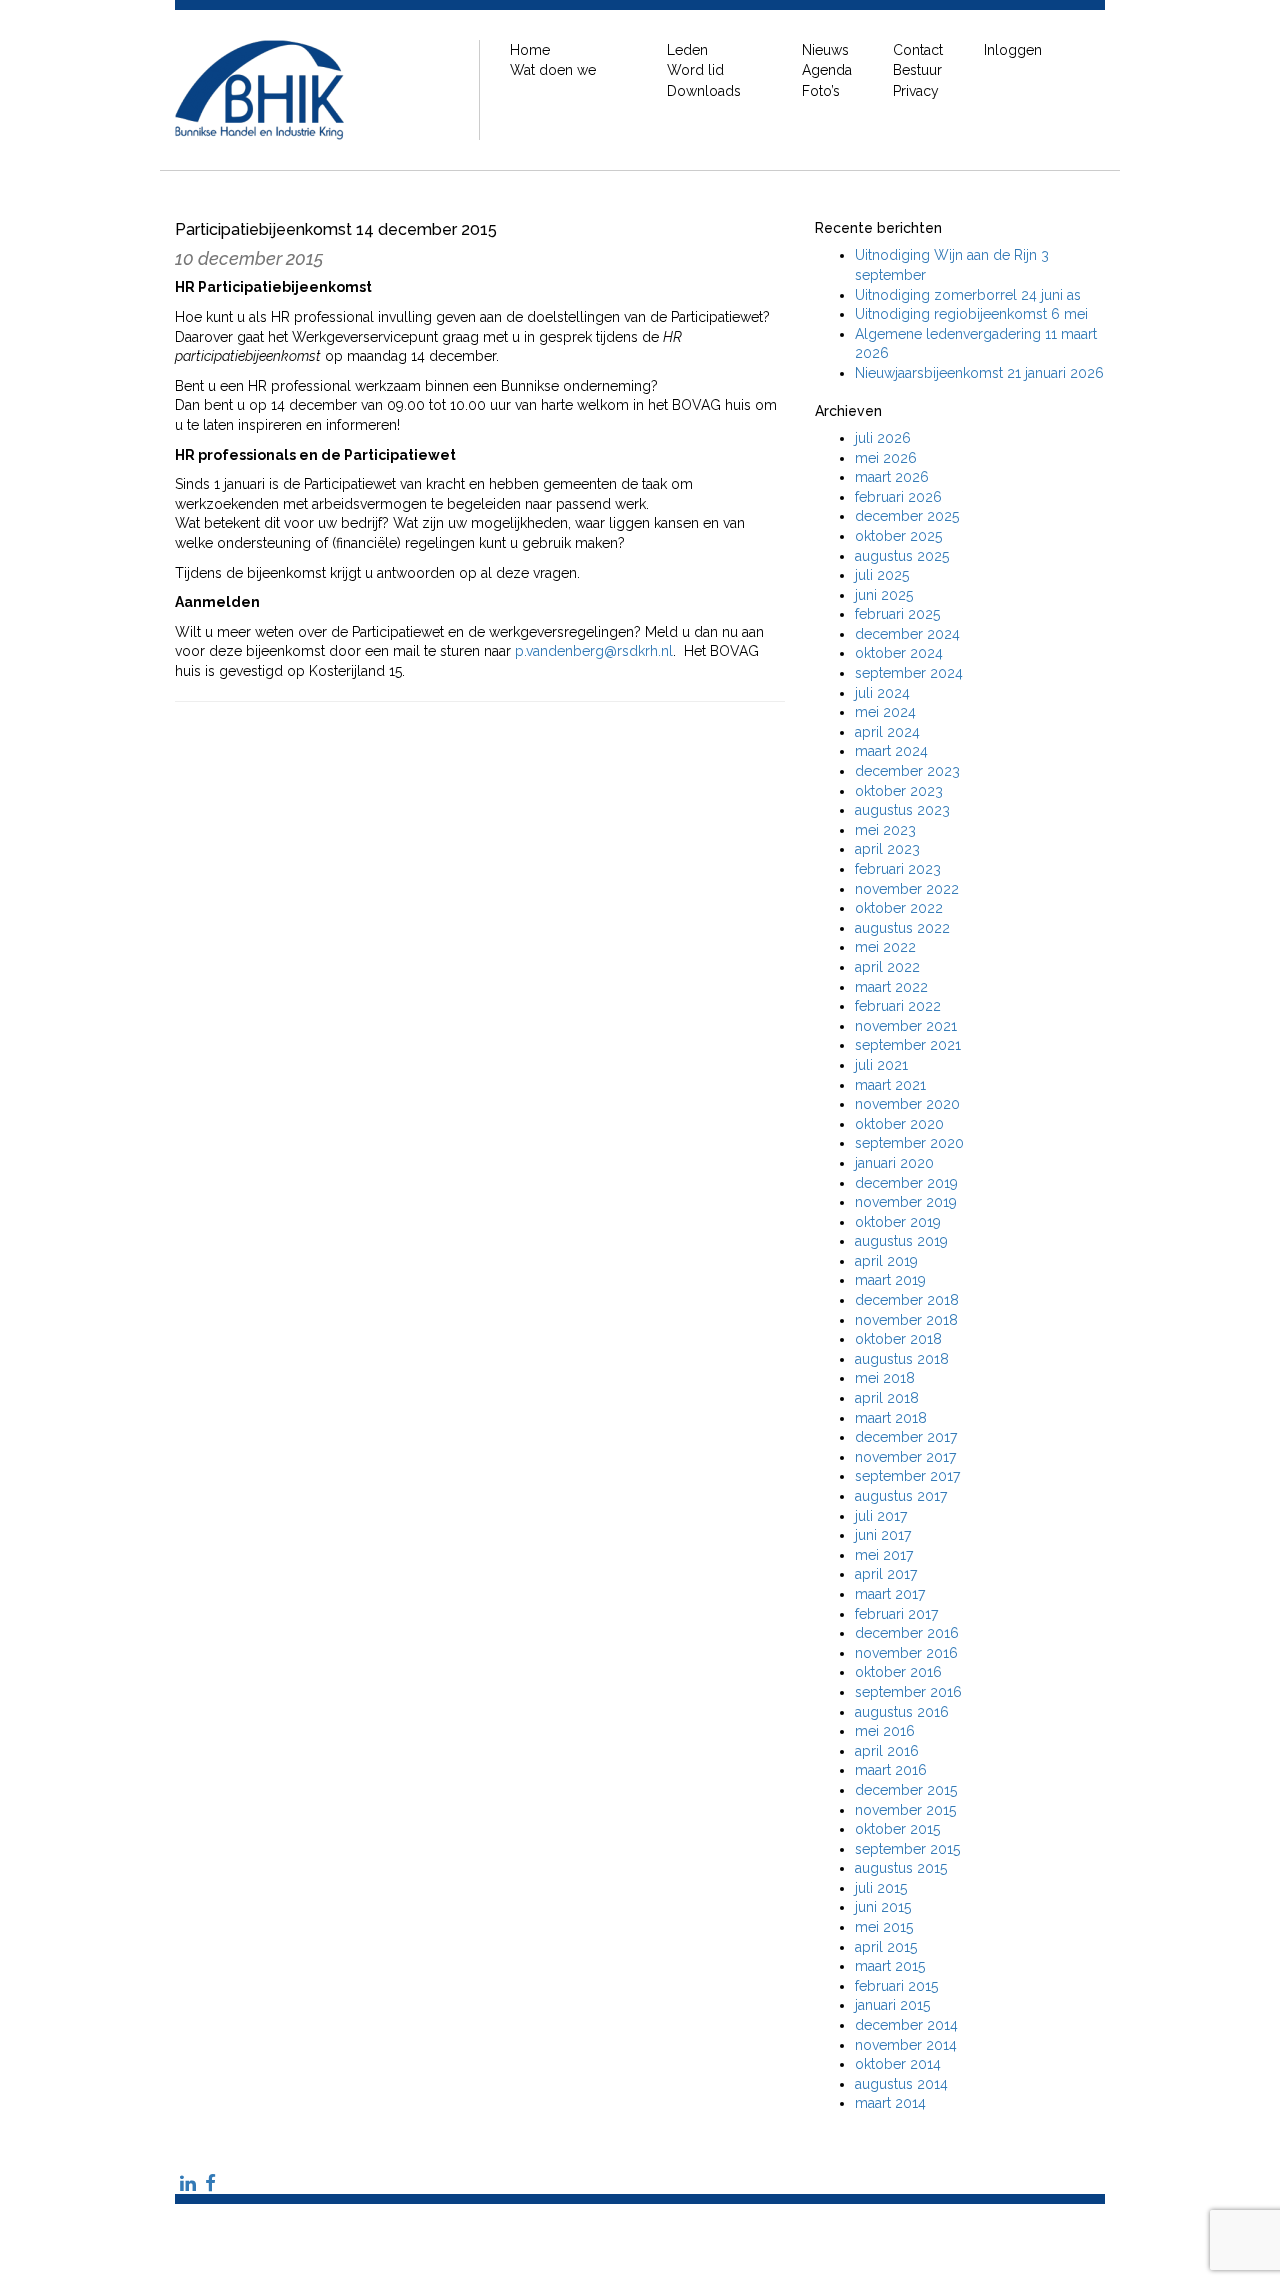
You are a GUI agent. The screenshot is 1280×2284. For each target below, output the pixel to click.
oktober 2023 (899, 791)
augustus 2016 (902, 1712)
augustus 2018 (902, 1359)
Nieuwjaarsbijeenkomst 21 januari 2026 (979, 373)
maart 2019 (890, 1280)
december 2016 (907, 1633)
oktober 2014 (898, 2064)
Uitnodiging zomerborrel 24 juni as (968, 295)
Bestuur (917, 70)
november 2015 (905, 1810)
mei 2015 (884, 1927)
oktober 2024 (899, 653)
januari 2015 (892, 2005)
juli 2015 (881, 1888)
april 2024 (887, 732)
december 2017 (906, 1437)
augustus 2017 (901, 1496)
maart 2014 (890, 2103)
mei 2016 (885, 1731)
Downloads (704, 91)
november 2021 (906, 1026)
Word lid (695, 70)
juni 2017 (883, 1535)
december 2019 (906, 1183)
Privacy (916, 91)
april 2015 (886, 1947)
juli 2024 (882, 693)
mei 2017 (884, 1555)
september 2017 (907, 1476)
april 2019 (886, 1261)
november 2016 (906, 1653)
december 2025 (907, 516)
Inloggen (1013, 50)
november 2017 (905, 1457)
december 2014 (906, 2025)
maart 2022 (891, 987)
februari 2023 (898, 869)
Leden (687, 50)
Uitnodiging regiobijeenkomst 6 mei (971, 314)
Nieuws (825, 50)
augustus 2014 (901, 2084)
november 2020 (907, 1104)
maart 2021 (890, 1085)
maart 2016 (891, 1770)
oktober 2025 (898, 536)
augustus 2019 (901, 1241)
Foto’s (821, 91)
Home (530, 50)
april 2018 (887, 1398)
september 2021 (908, 1045)
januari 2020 (894, 1163)
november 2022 (907, 889)
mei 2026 (886, 458)
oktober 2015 (897, 1829)
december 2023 (907, 771)
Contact (918, 50)
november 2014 (906, 2045)
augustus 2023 (902, 810)
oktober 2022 (899, 908)
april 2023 (887, 849)
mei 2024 (885, 712)
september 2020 (909, 1143)
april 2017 (886, 1574)
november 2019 (906, 1202)
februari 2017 (896, 1614)
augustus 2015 (901, 1868)
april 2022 (887, 967)
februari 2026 (898, 497)
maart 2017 (890, 1594)
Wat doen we (553, 70)
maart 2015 (890, 1966)
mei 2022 (885, 947)
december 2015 (906, 1790)
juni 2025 (884, 595)
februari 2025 (897, 614)
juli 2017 (881, 1516)
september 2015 (907, 1849)
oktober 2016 (898, 1672)
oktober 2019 (898, 1222)
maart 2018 (891, 1418)
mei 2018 (885, 1378)
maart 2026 (892, 477)
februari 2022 (898, 1006)
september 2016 (908, 1692)
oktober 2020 (899, 1124)
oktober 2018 (898, 1339)
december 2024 (907, 634)
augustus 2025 (902, 556)
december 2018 (907, 1300)
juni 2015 (883, 1907)
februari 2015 (896, 1986)
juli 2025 (882, 575)
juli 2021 (881, 1065)
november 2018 (906, 1320)
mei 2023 (885, 830)
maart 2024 (891, 751)
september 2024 (909, 673)
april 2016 (887, 1751)
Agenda (827, 70)
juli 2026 (883, 438)
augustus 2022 (902, 928)
